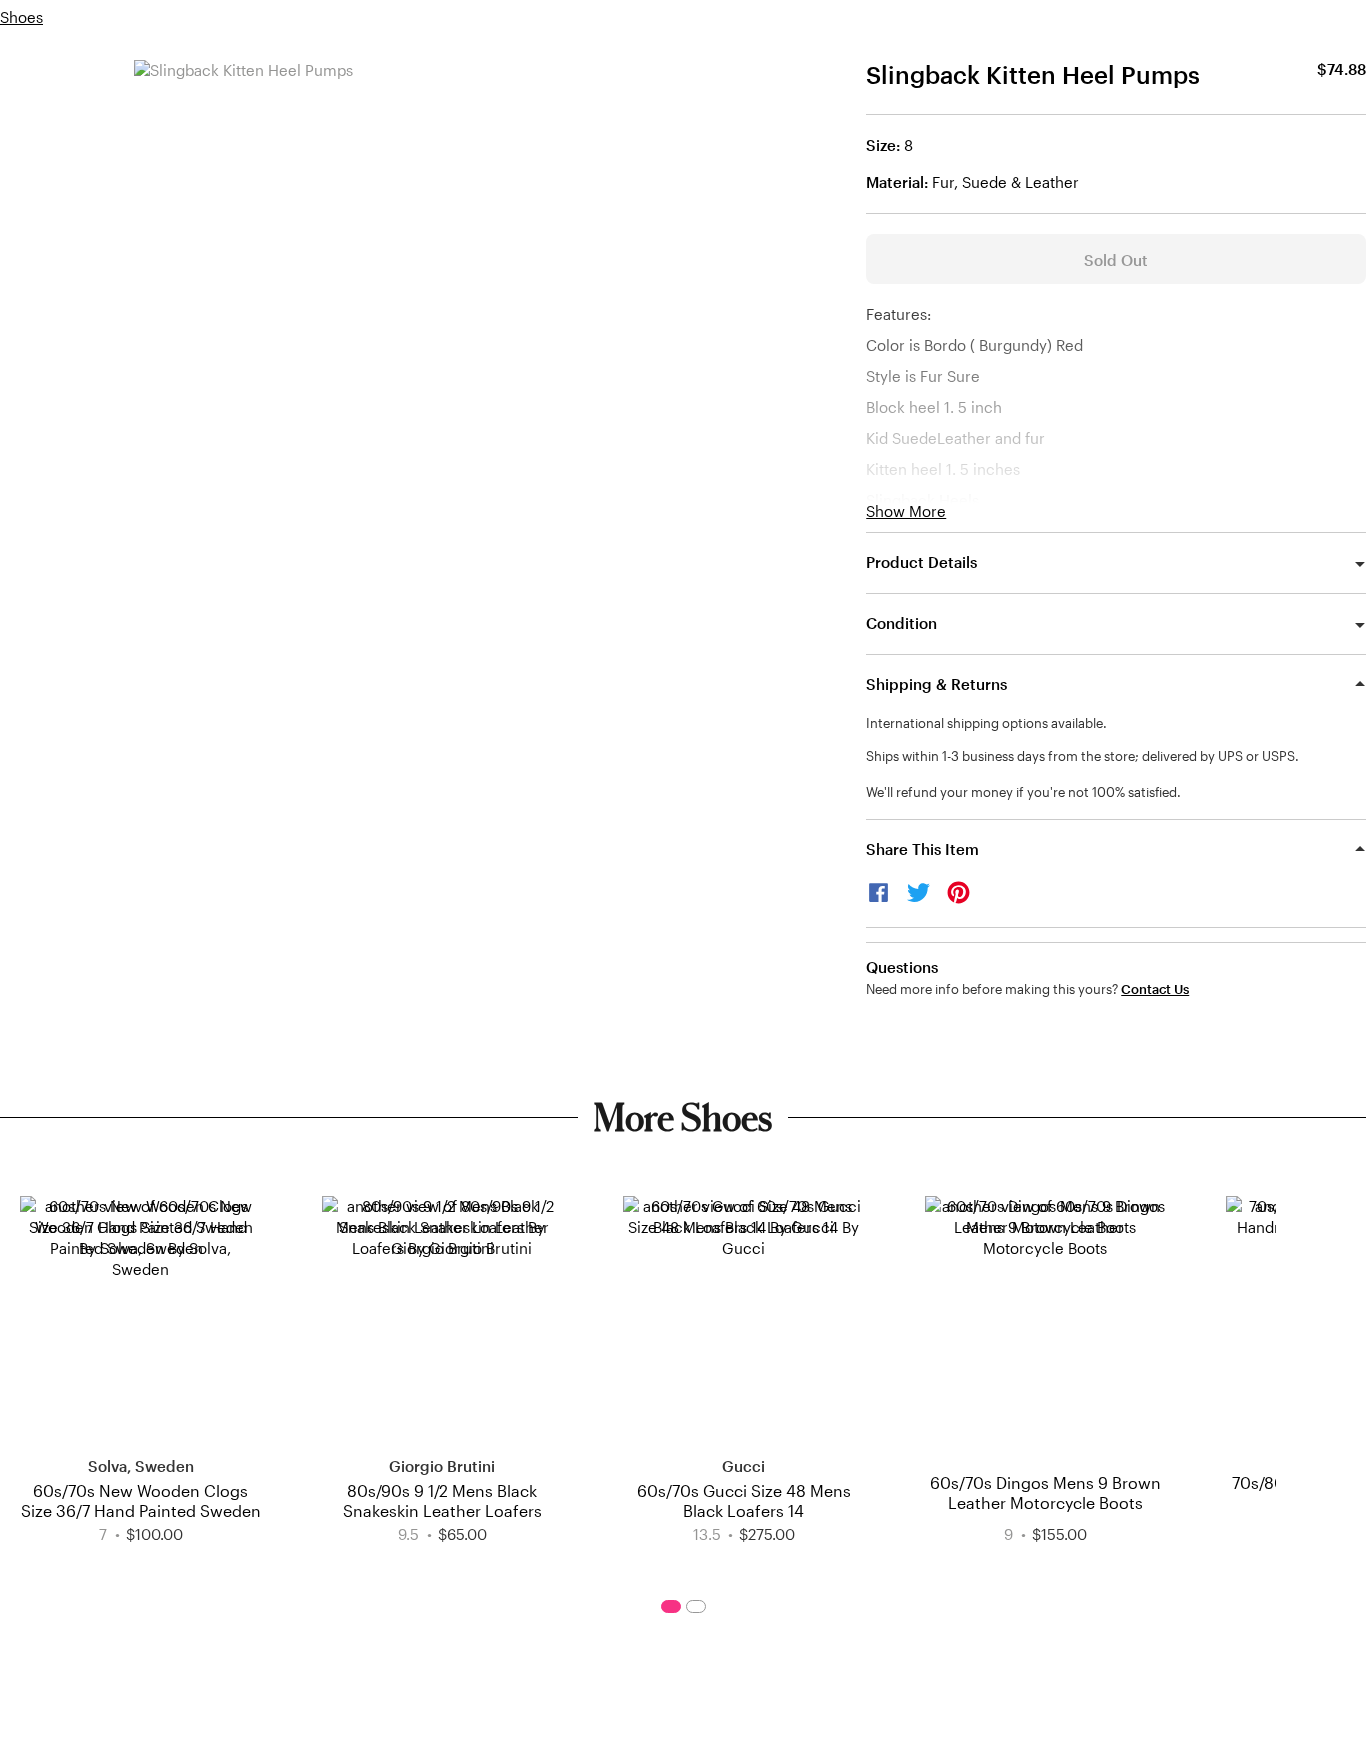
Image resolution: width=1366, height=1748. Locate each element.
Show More (906, 511)
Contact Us (1155, 989)
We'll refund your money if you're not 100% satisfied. (1023, 792)
